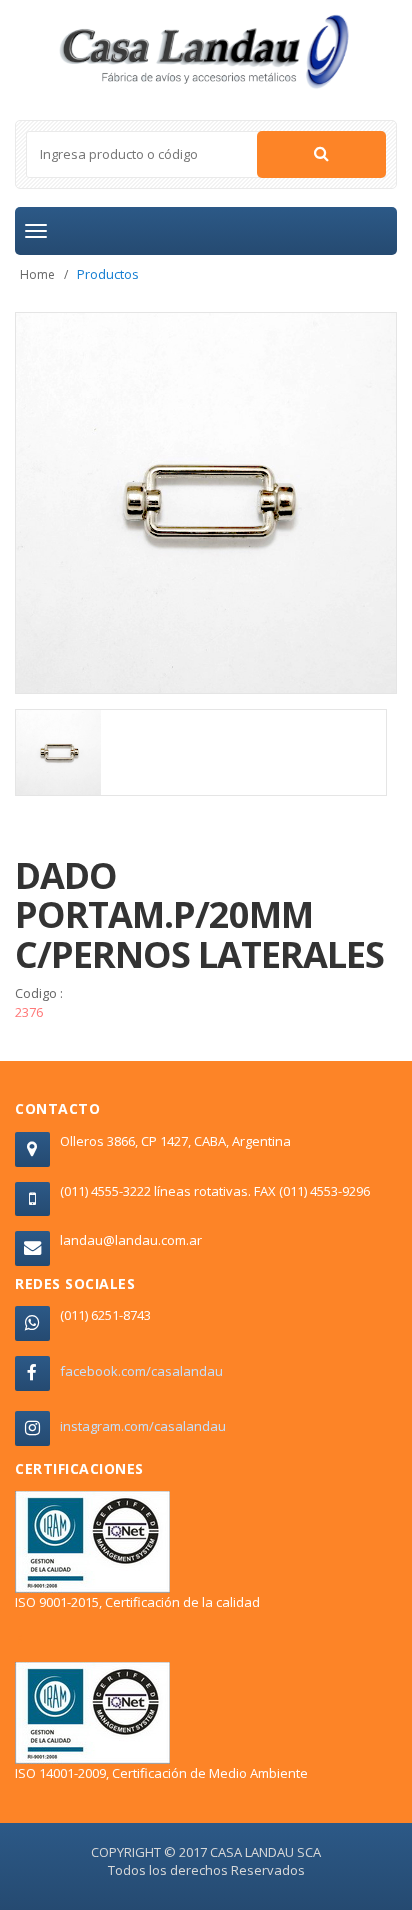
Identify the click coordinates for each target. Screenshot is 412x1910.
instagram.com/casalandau (143, 1426)
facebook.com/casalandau (141, 1371)
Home (37, 274)
